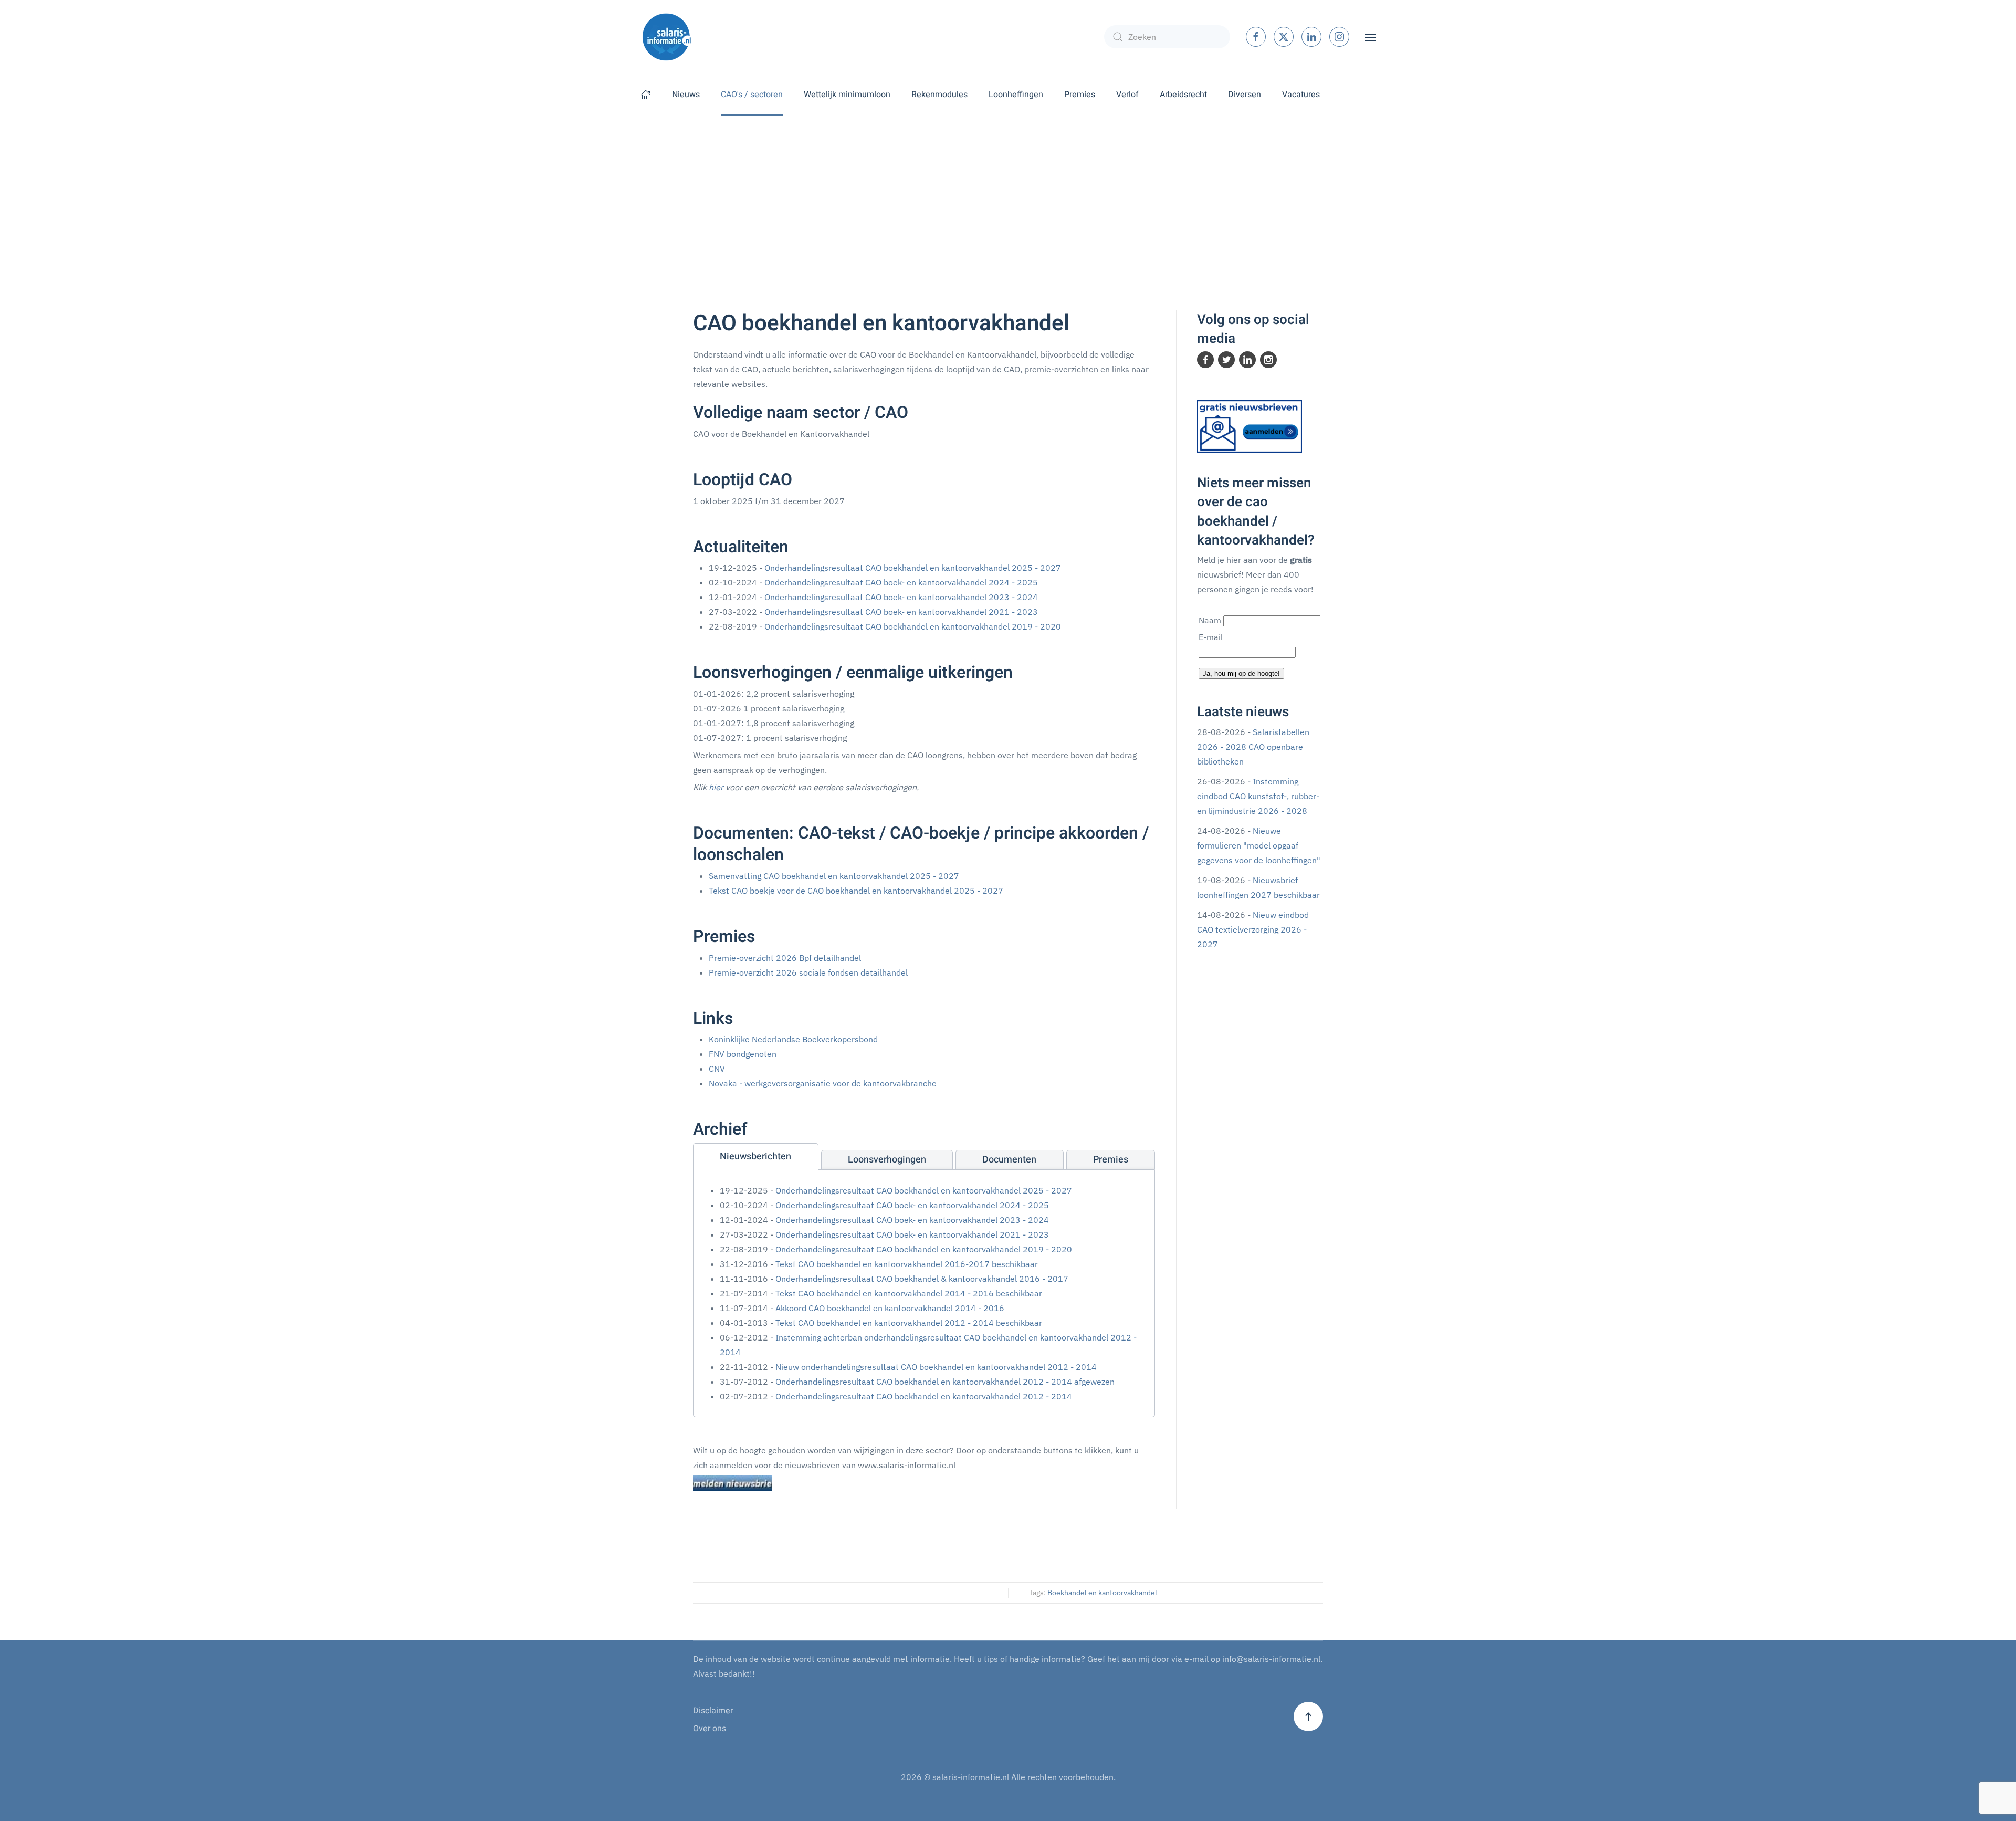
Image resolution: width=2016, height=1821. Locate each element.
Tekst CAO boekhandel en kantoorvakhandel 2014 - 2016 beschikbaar (909, 1293)
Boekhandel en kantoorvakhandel (1102, 1593)
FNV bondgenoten (743, 1054)
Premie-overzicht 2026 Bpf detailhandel (785, 958)
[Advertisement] (1008, 195)
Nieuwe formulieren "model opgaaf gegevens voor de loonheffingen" (1259, 845)
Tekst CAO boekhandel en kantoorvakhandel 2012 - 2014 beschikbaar (909, 1323)
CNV (717, 1069)
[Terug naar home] (667, 37)
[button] (1370, 37)
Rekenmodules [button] (939, 95)
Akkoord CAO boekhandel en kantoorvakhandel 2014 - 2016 (890, 1308)
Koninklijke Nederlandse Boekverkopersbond (793, 1039)
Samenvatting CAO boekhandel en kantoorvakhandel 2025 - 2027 (834, 876)
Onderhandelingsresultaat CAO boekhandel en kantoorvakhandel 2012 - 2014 (924, 1396)
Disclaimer (713, 1711)
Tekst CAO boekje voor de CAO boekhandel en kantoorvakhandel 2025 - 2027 (856, 891)
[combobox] (1167, 37)
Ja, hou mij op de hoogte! (1241, 673)
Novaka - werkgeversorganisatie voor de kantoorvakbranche (823, 1083)
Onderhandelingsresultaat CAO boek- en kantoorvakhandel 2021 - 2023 (901, 612)
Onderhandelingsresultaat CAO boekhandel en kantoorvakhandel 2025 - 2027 (913, 568)
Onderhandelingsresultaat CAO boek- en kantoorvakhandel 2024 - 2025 (901, 582)
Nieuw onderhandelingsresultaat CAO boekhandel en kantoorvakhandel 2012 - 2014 (936, 1367)
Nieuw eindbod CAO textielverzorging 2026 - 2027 (1253, 929)
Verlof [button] (1127, 95)
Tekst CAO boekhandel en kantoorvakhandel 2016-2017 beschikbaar (907, 1264)
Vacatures (1301, 95)
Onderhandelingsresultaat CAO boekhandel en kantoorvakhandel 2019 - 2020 (913, 626)
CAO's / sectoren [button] (752, 95)
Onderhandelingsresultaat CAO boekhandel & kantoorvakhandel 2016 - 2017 (922, 1279)
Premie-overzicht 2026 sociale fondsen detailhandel (808, 972)
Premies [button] (1080, 95)
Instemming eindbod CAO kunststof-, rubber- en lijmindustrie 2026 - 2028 (1258, 796)
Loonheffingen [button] (1016, 95)
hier (716, 787)
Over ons (710, 1729)
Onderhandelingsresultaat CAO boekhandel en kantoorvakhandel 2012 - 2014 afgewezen (945, 1382)
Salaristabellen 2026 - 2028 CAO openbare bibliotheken (1253, 747)
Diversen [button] (1245, 95)
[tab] (756, 1157)
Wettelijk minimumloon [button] (847, 95)
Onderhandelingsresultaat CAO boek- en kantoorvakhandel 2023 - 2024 (901, 597)
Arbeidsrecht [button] (1183, 95)
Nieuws (686, 95)
